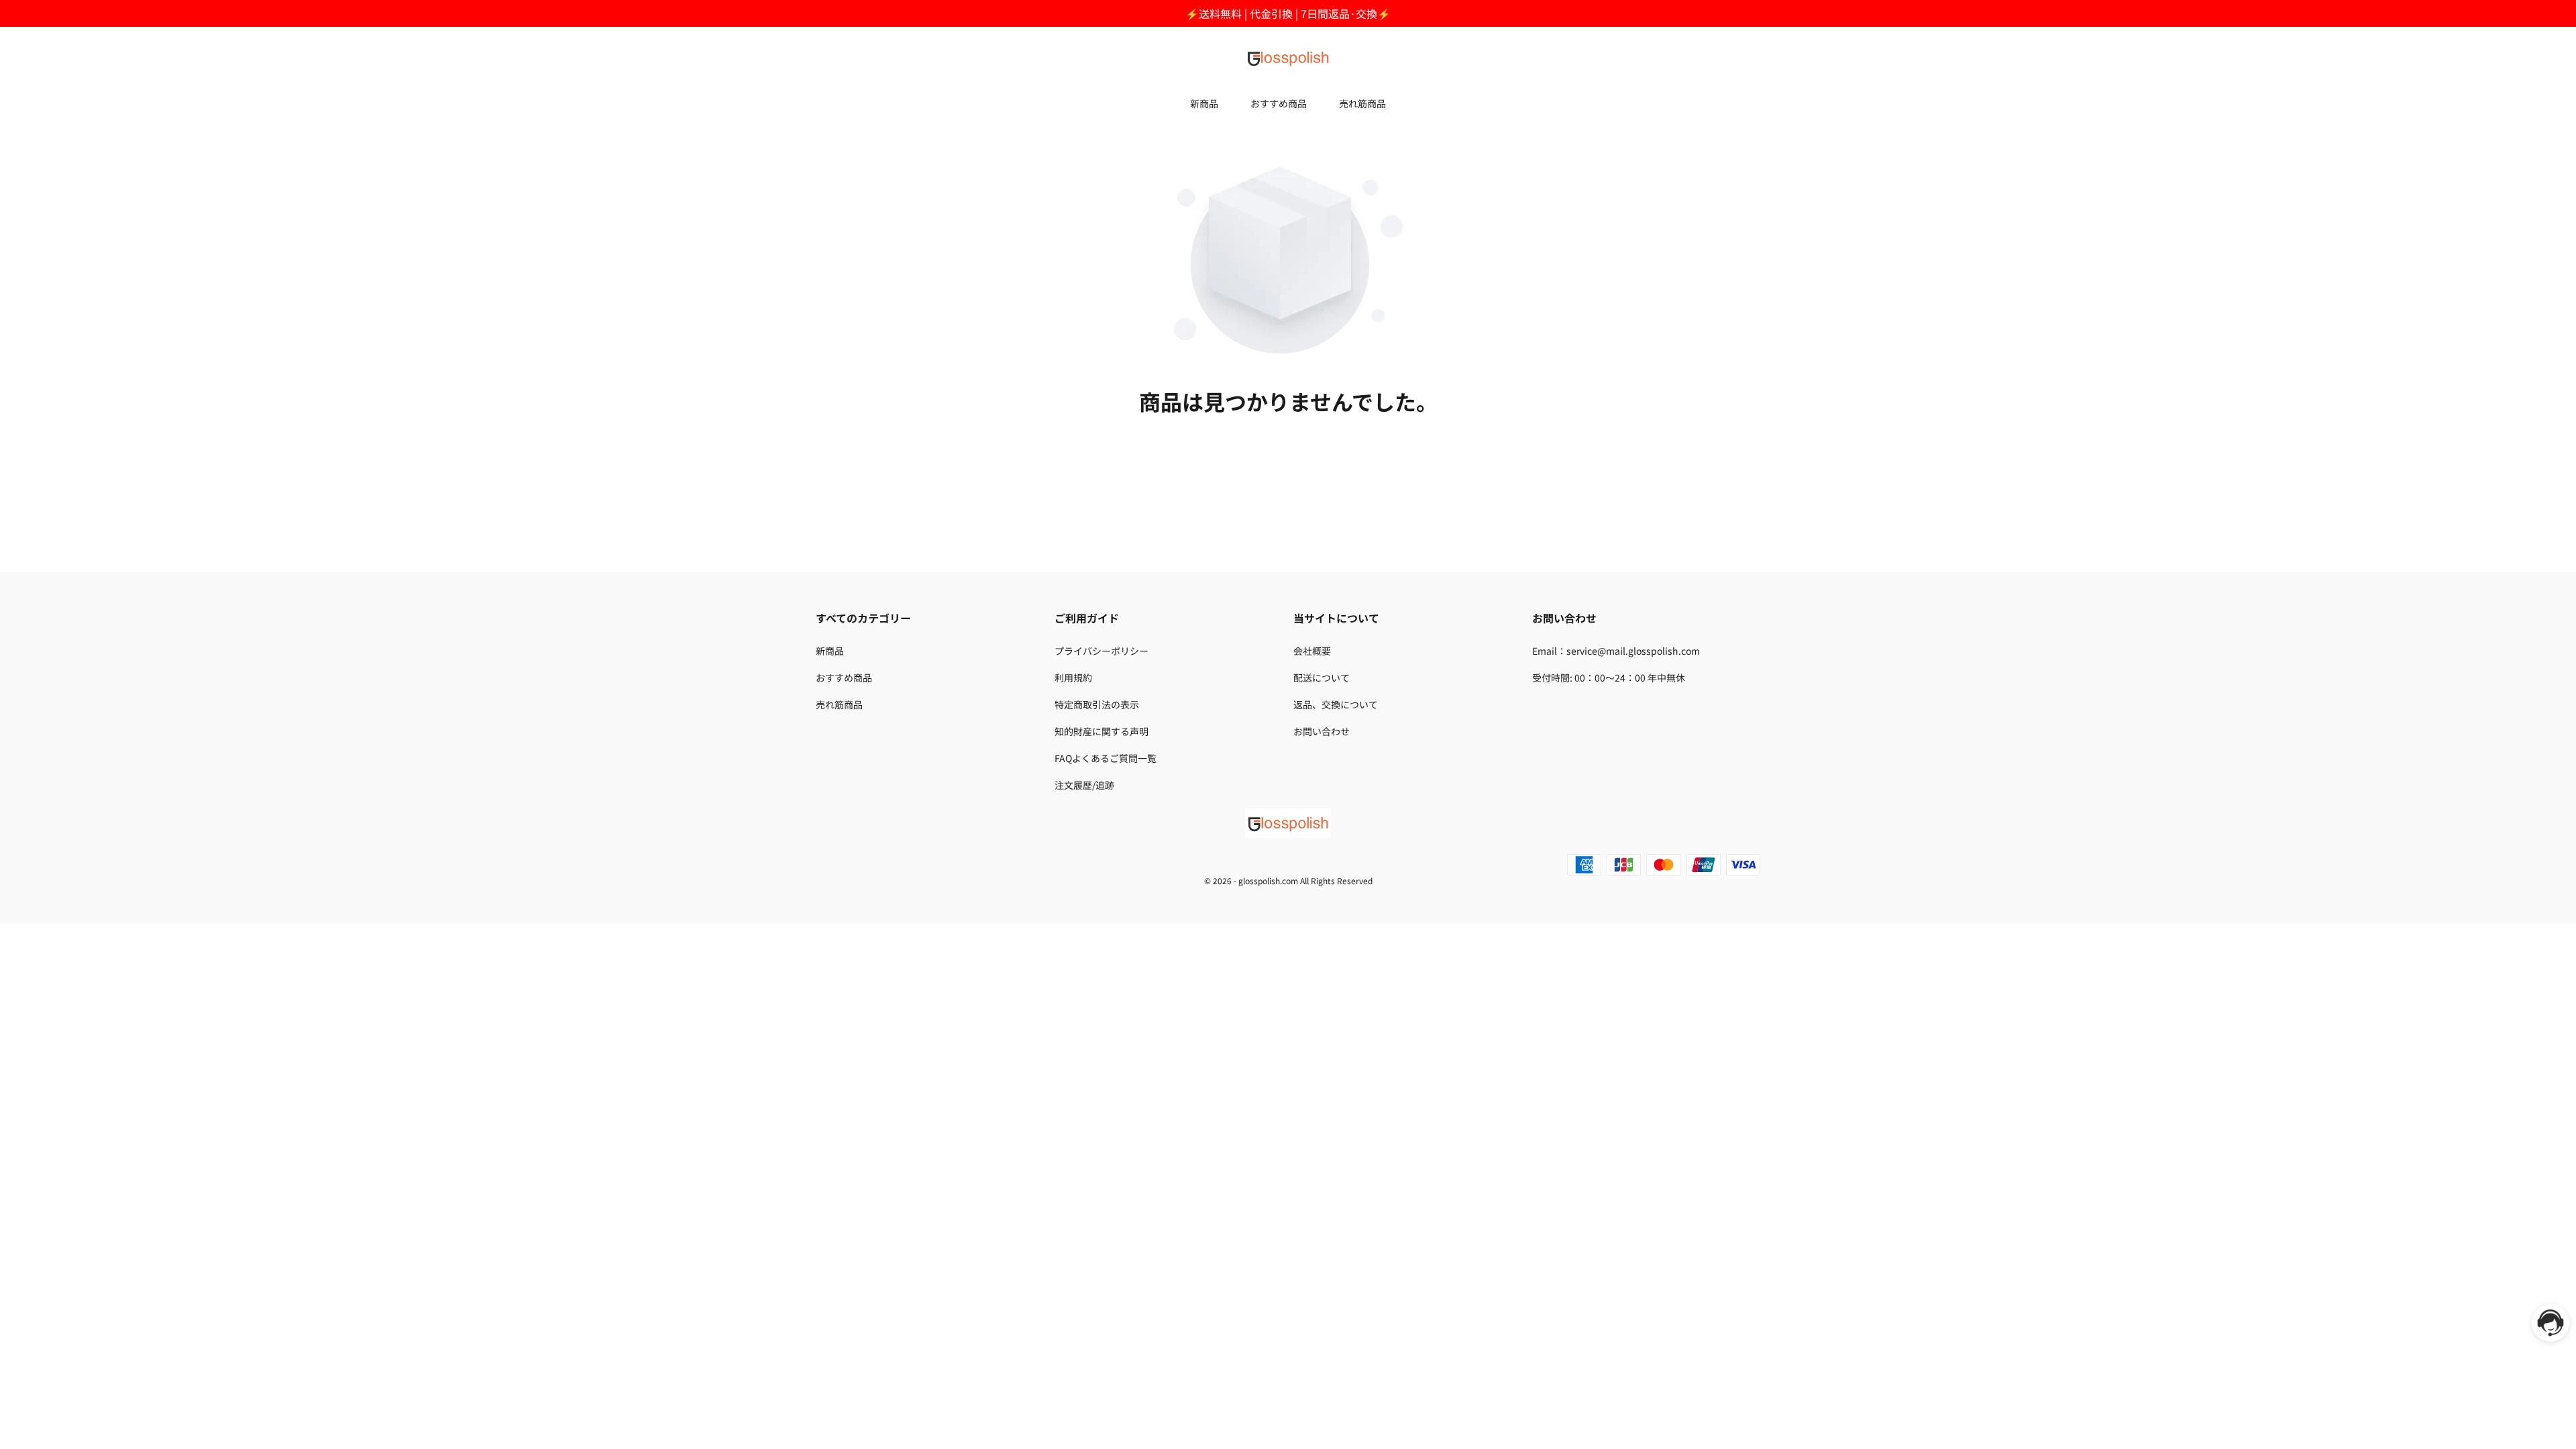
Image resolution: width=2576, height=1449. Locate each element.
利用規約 (1073, 678)
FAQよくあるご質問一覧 (1106, 758)
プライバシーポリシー (1102, 651)
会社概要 (1312, 651)
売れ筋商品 (1362, 103)
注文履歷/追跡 (1084, 785)
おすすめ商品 (1279, 103)
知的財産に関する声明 (1102, 731)
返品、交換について (1336, 704)
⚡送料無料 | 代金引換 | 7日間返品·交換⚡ (1288, 13)
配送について (1322, 678)
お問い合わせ (1322, 731)
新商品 (1204, 103)
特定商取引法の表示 (1097, 704)
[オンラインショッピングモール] (1288, 58)
